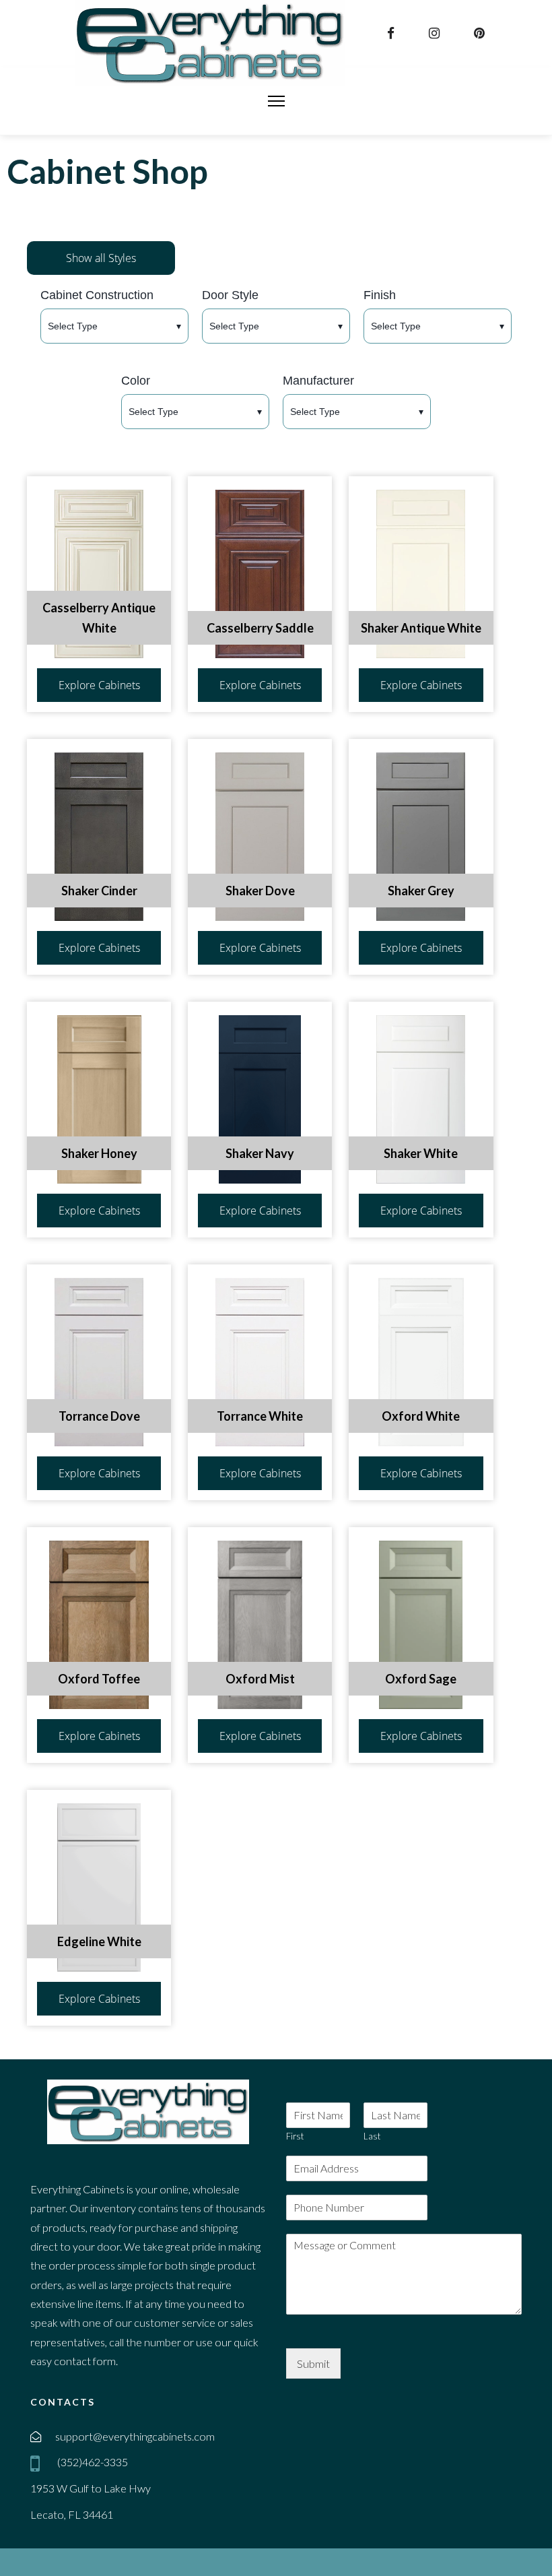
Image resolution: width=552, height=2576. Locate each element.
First (295, 2136)
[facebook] (392, 33)
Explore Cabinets (99, 685)
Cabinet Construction (97, 295)
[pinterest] (481, 33)
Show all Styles (101, 258)
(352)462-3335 (92, 2462)
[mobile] (38, 2464)
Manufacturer (318, 381)
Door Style (230, 295)
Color (136, 381)
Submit (313, 2363)
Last (372, 2136)
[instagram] (436, 33)
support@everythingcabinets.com (135, 2436)
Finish (380, 295)
